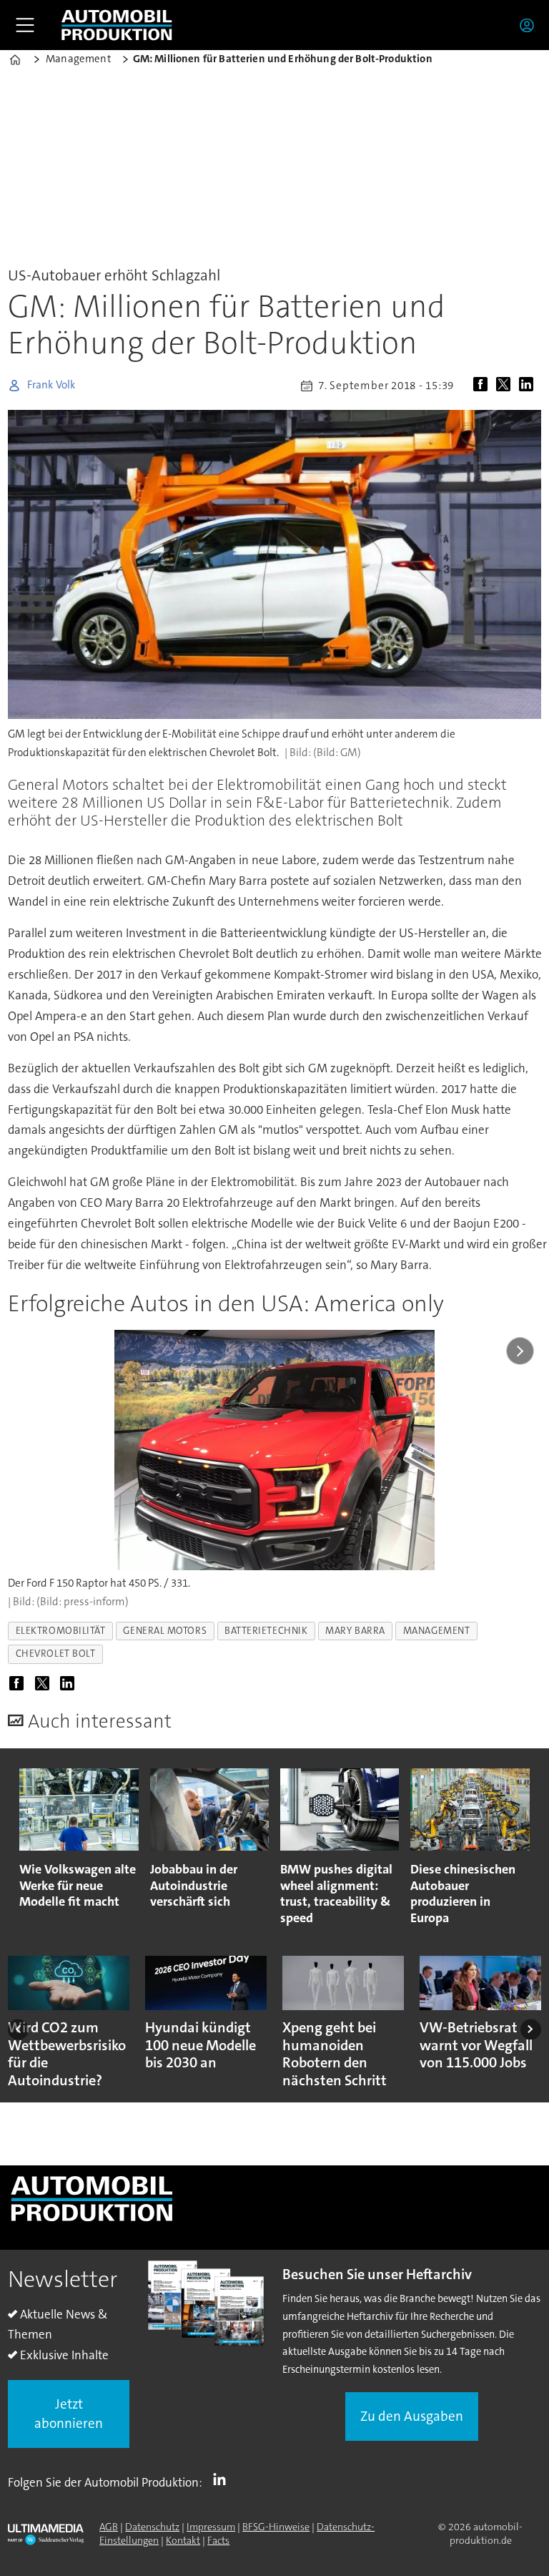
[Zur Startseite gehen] (117, 25)
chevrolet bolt (56, 1654)
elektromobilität (61, 1631)
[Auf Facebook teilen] (483, 386)
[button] (18, 2029)
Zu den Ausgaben (412, 2416)
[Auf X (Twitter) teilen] (506, 386)
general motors (165, 1631)
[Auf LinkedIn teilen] (529, 386)
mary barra (355, 1631)
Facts (218, 2540)
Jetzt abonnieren (69, 2414)
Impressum (211, 2527)
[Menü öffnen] (25, 25)
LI (223, 2479)
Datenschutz (152, 2527)
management (436, 1631)
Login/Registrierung (530, 25)
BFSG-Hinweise (276, 2527)
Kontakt (183, 2540)
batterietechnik (266, 1631)
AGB (109, 2527)
